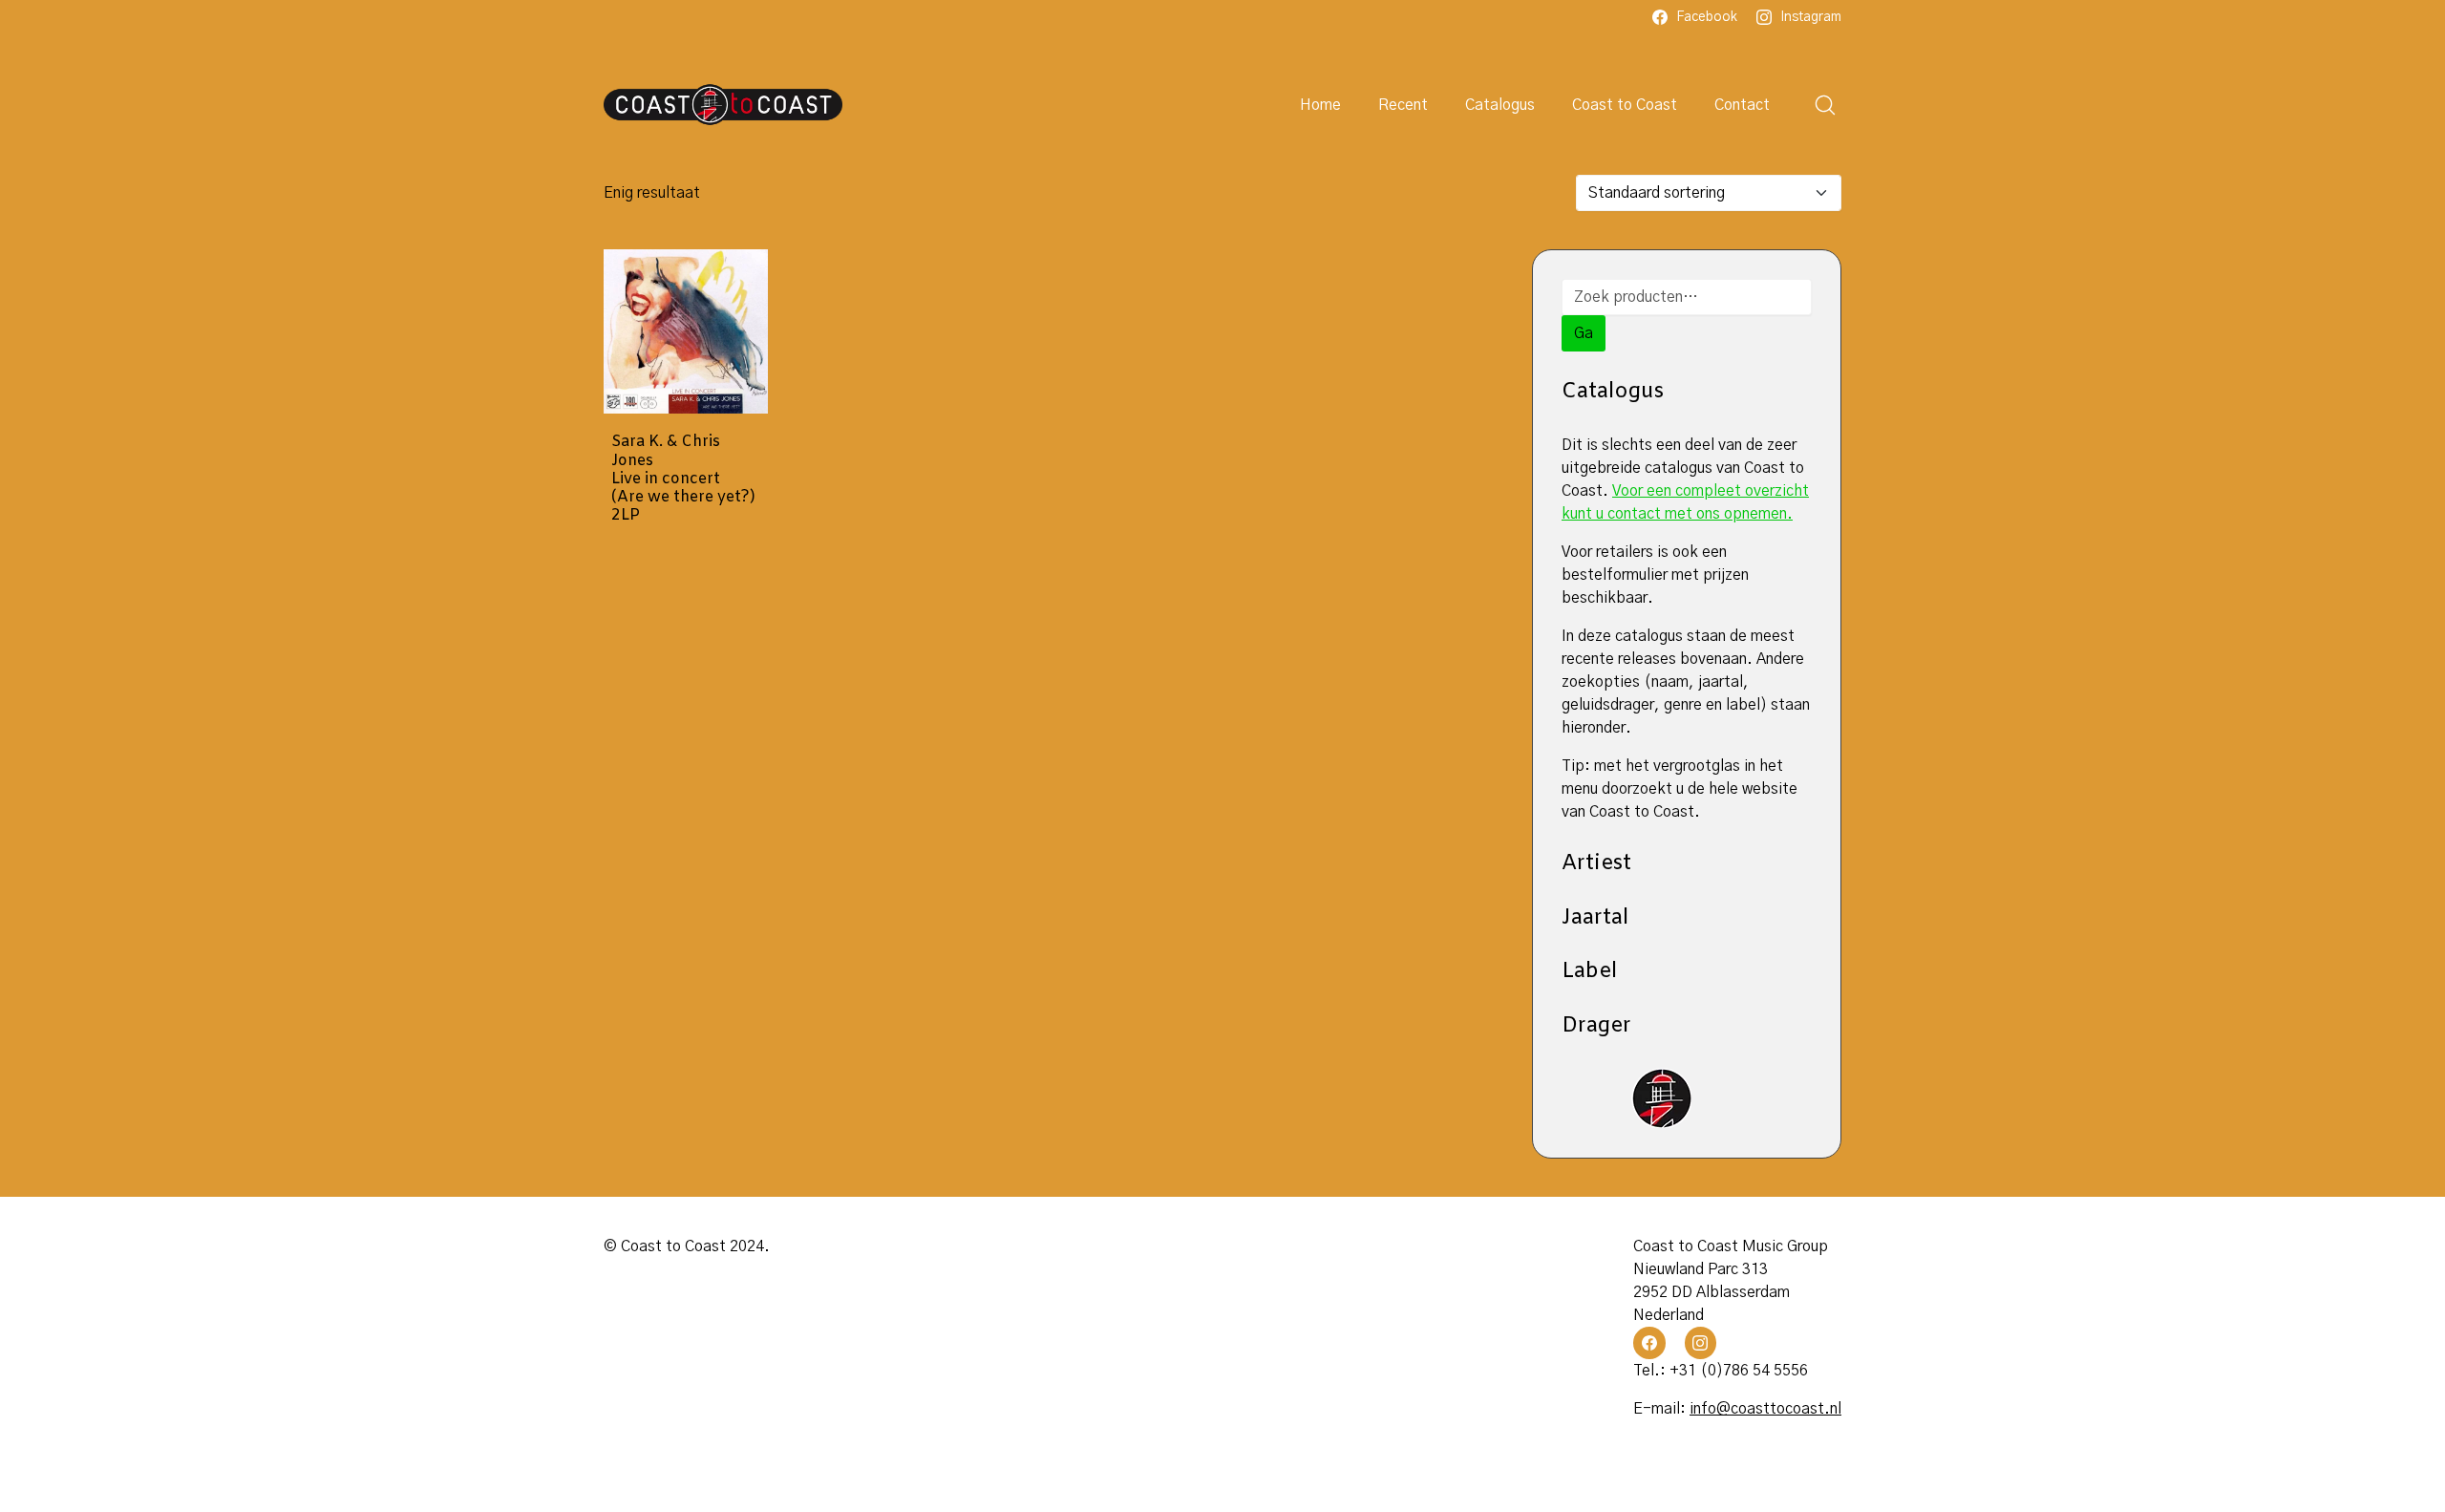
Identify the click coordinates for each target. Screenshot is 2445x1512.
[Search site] (1825, 105)
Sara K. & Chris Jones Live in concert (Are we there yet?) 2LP (683, 479)
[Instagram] (1701, 1343)
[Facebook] (1649, 1343)
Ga (1584, 333)
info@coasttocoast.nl (1765, 1409)
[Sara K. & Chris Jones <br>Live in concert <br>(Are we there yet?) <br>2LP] (686, 331)
